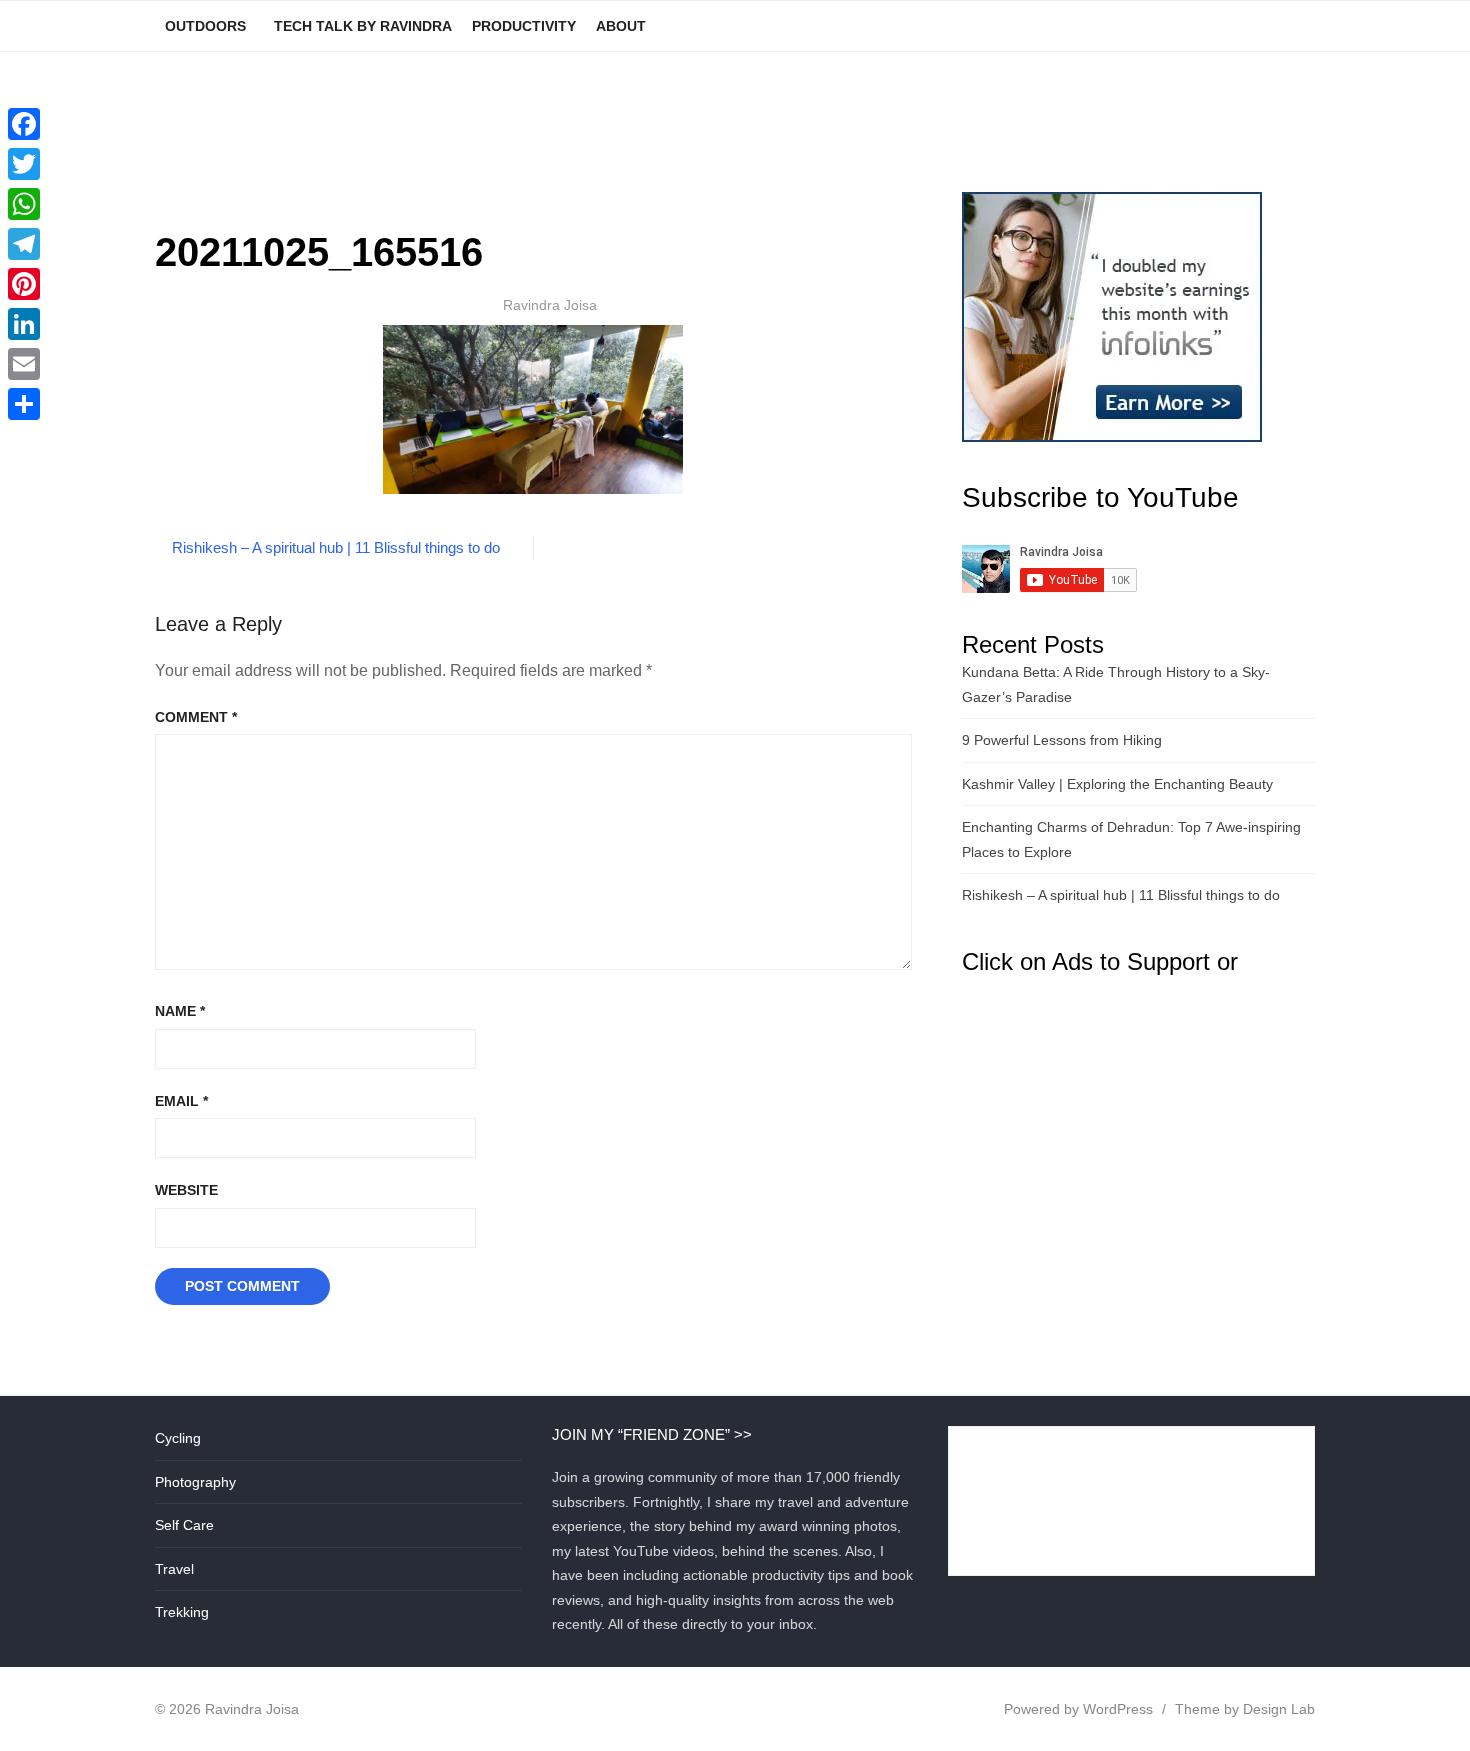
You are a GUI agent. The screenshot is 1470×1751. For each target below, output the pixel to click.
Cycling (178, 1438)
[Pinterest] (24, 284)
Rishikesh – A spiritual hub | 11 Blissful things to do (336, 547)
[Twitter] (24, 164)
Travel (174, 1569)
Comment (196, 717)
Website (186, 1190)
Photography (195, 1482)
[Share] (24, 404)
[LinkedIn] (24, 324)
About (621, 26)
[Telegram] (24, 244)
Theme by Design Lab (1245, 1709)
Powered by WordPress (1078, 1709)
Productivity (524, 26)
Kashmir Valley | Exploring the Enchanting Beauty (1117, 784)
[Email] (24, 364)
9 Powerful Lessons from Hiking (1062, 740)
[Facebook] (24, 124)
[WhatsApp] (24, 204)
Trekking (182, 1612)
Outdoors (205, 26)
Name (180, 1011)
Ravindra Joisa (550, 305)
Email (181, 1101)
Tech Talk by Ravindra (363, 26)
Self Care (184, 1525)
